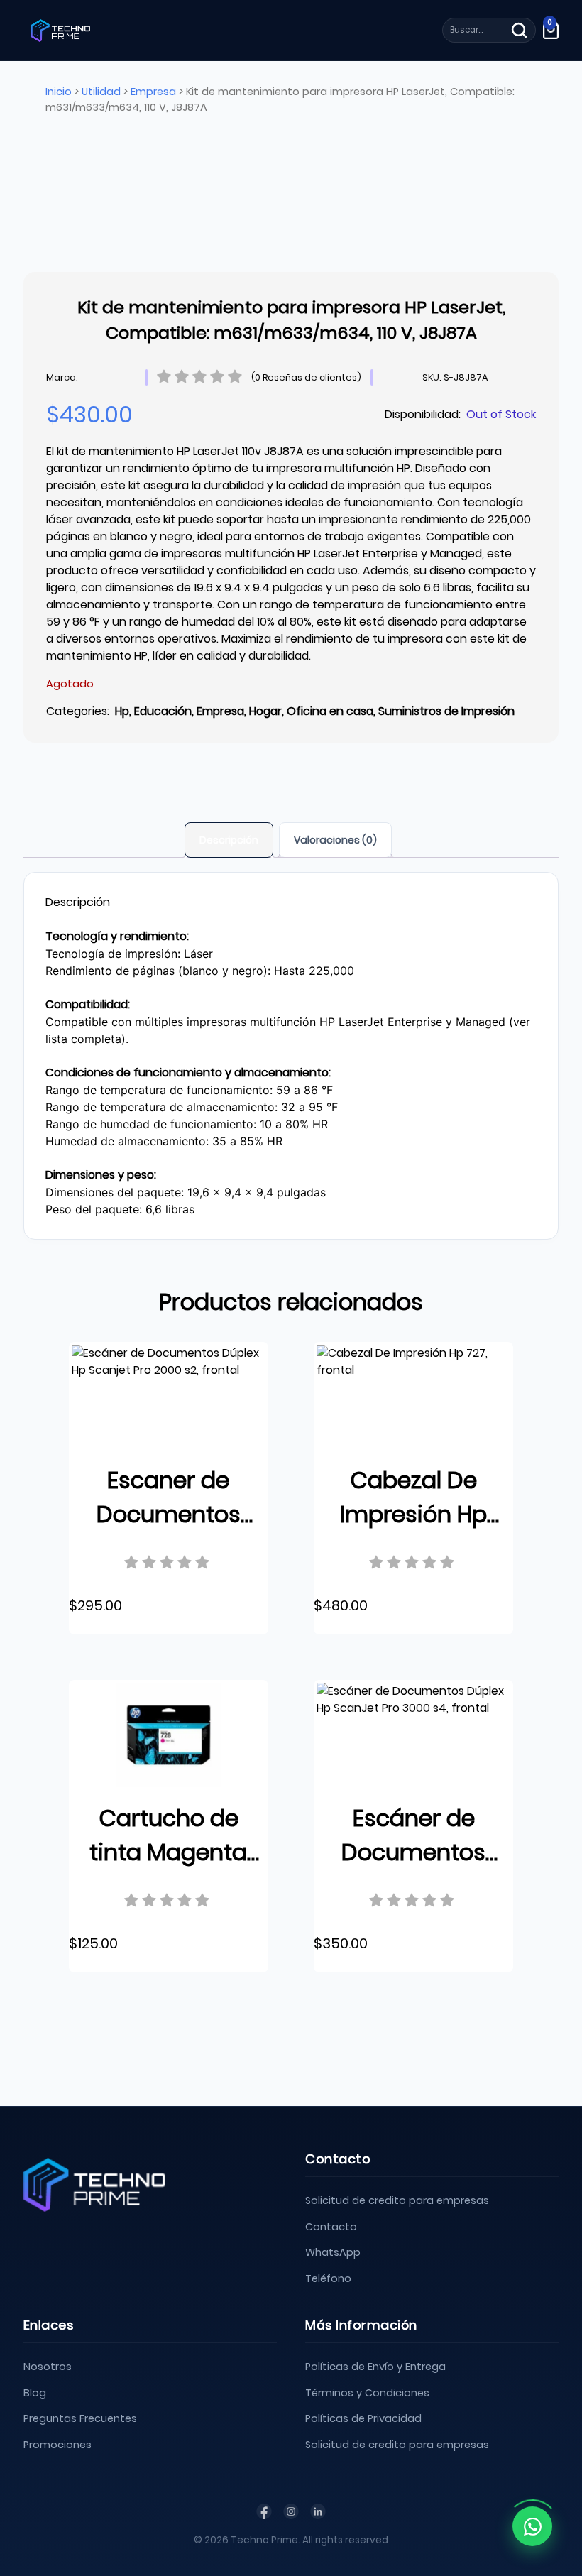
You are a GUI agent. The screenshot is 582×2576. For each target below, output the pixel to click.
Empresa (153, 92)
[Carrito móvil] (551, 30)
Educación (163, 711)
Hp (122, 711)
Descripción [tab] (229, 840)
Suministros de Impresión (446, 711)
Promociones (57, 2445)
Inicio (59, 92)
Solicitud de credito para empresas (397, 2200)
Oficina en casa (330, 711)
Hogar (265, 711)
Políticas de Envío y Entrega (375, 2367)
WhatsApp (333, 2252)
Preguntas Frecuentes (80, 2418)
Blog (35, 2393)
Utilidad (101, 92)
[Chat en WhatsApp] (532, 2526)
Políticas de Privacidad (363, 2418)
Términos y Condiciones (367, 2393)
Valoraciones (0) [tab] (335, 840)
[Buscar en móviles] (519, 30)
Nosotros (48, 2367)
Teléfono (328, 2278)
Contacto (331, 2227)
